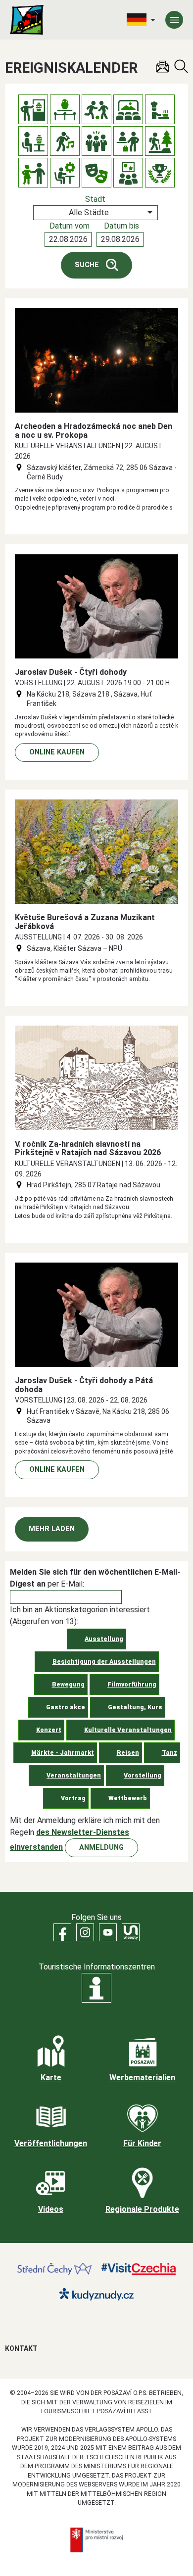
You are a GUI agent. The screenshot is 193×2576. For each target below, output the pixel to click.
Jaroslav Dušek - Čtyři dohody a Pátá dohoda (84, 1385)
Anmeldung (101, 1848)
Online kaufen (57, 752)
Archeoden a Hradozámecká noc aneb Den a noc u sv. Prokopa (94, 431)
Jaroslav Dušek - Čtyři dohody (71, 672)
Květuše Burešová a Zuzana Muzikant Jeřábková (85, 922)
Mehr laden (52, 1529)
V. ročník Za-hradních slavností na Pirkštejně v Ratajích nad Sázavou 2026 (88, 1148)
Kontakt (21, 2348)
